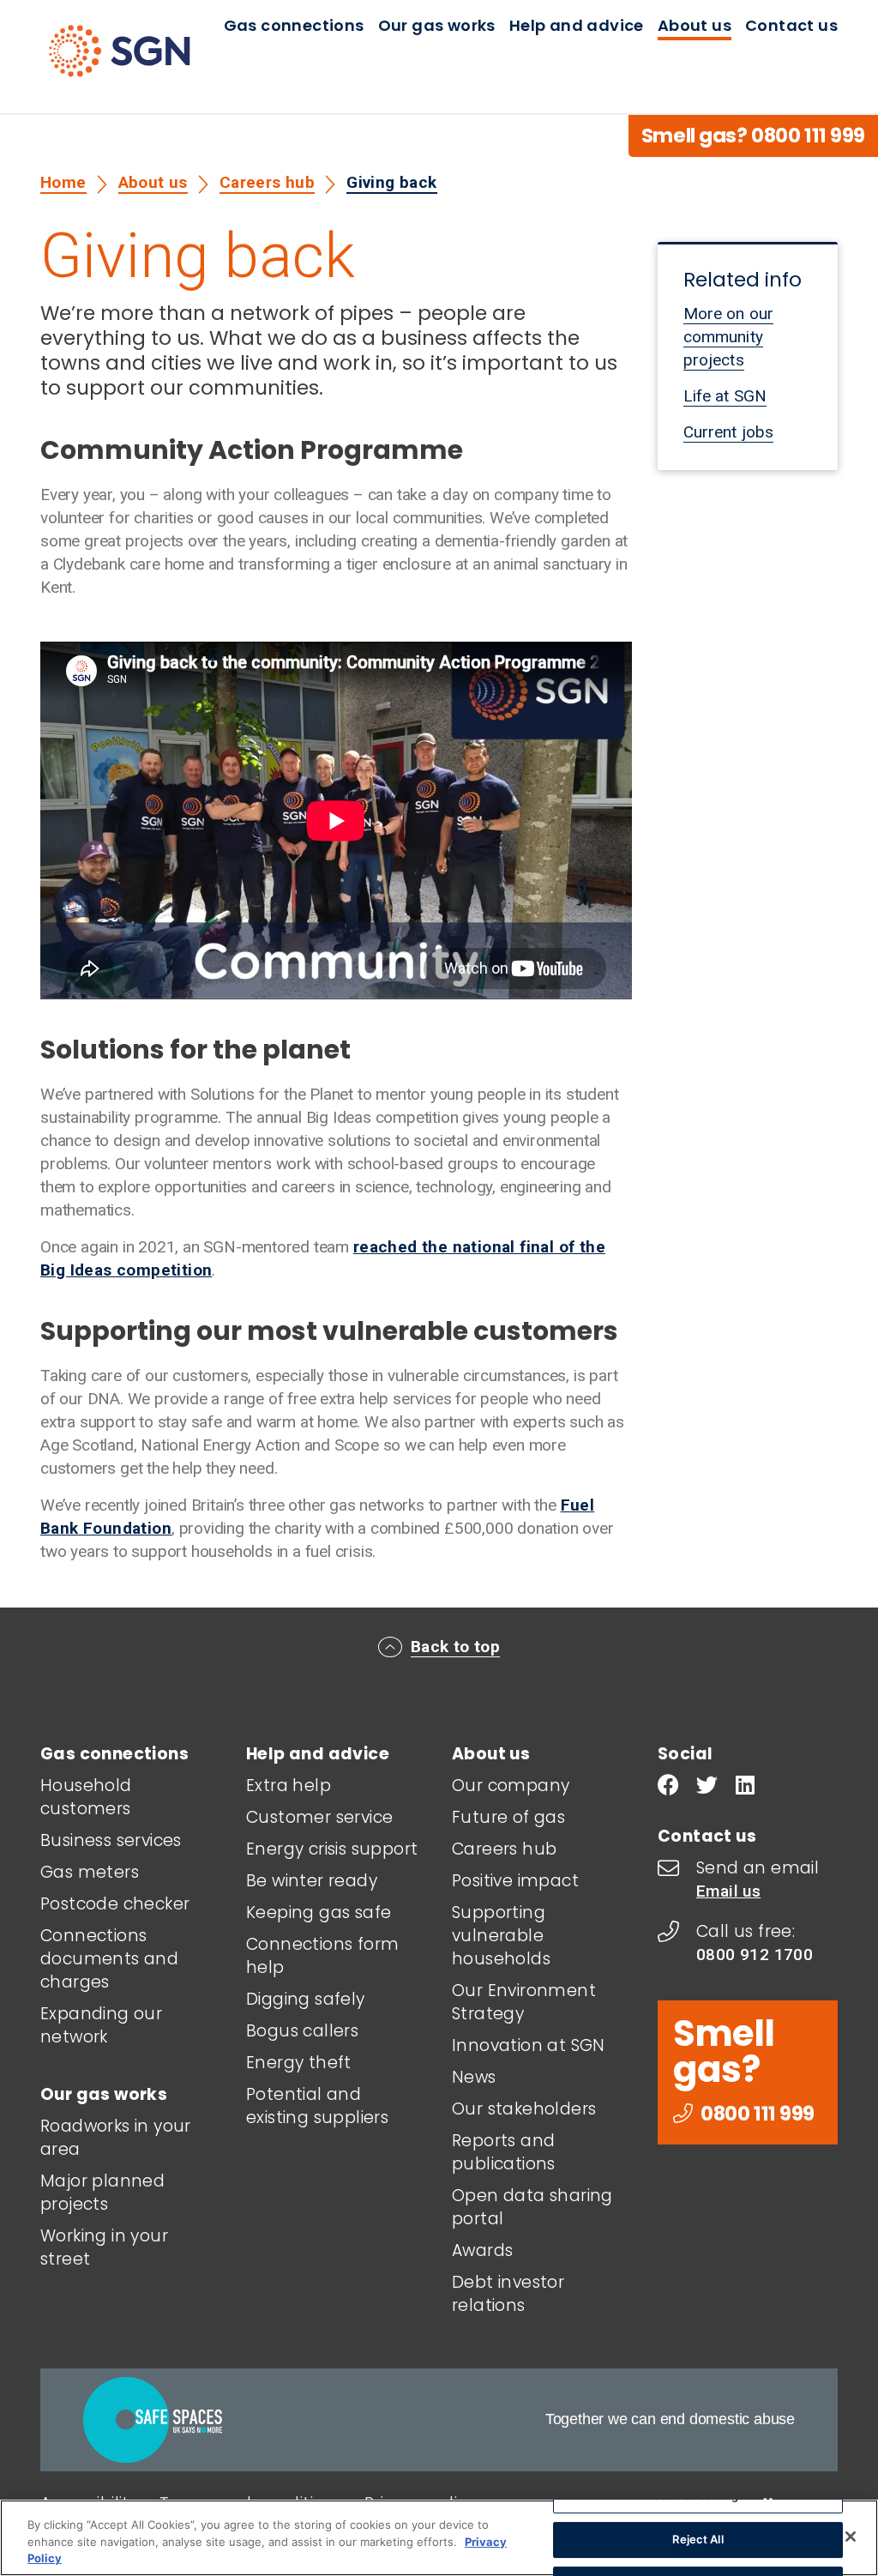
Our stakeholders (524, 2109)
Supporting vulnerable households (501, 1936)
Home (63, 182)
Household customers (86, 1797)
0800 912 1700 (755, 1955)
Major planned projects (102, 2193)
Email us (728, 1891)
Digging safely (306, 1999)
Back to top (455, 1647)
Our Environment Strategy (524, 2002)
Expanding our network (101, 2025)
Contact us (791, 25)
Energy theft (299, 2063)
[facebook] (668, 1787)
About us (695, 25)
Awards (482, 2250)
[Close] (851, 2537)
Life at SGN (725, 396)
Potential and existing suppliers (317, 2106)
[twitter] (707, 1787)
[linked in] (745, 1787)
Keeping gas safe (319, 1912)
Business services (111, 1840)
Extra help (289, 1786)
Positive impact (515, 1881)
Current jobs (728, 432)
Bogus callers (302, 2031)
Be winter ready (312, 1881)
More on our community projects (728, 337)
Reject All (698, 2539)
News (474, 2077)
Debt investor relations (508, 2294)
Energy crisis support (332, 1849)
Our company (511, 1786)
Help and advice (577, 25)
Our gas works (437, 25)
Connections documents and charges (109, 1959)
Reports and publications (504, 2152)
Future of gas (508, 1817)
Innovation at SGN (529, 2045)
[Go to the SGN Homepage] (137, 58)
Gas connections (294, 25)
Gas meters (90, 1872)
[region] (439, 2538)
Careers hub (267, 182)
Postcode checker (115, 1904)
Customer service (319, 1817)
